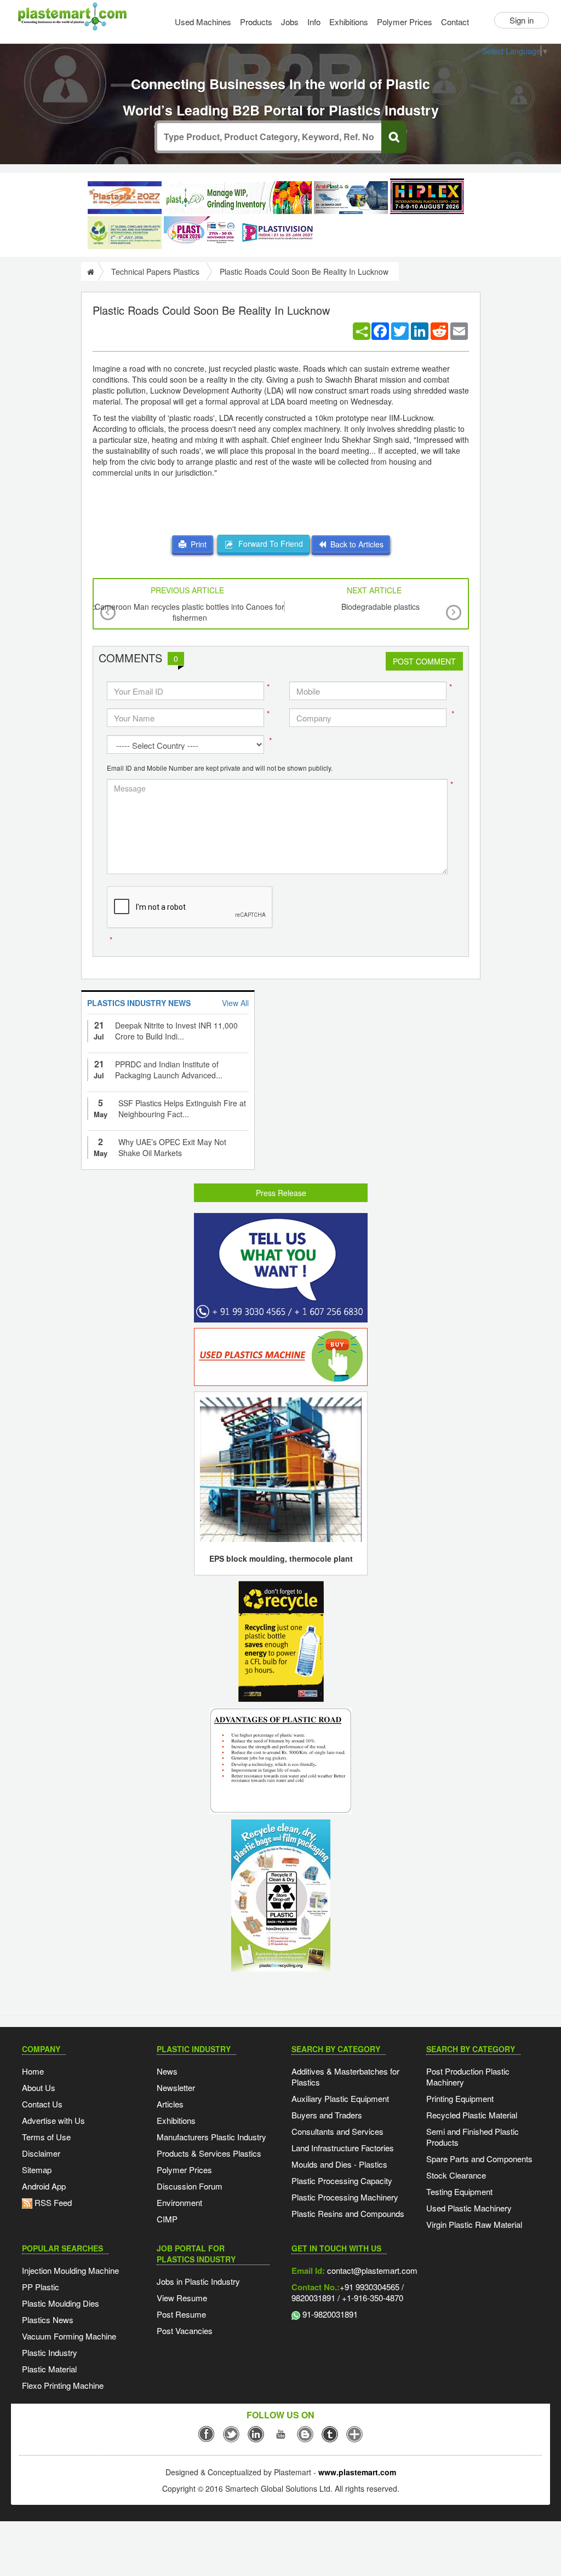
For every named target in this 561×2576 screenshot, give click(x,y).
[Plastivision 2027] (277, 233)
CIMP (167, 2219)
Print (196, 544)
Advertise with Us (53, 2120)
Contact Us (42, 2104)
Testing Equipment (459, 2191)
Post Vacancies (185, 2330)
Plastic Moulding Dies (61, 2303)
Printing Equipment (460, 2098)
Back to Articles (355, 544)
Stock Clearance (456, 2175)
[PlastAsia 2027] (125, 198)
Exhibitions (349, 22)
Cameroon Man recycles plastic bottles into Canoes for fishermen (190, 612)
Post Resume (181, 2314)
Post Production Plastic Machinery (468, 2077)
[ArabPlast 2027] (351, 198)
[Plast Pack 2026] (201, 233)
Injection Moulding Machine (70, 2270)
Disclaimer (41, 2153)
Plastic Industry (50, 2352)
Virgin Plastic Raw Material (474, 2224)
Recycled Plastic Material (472, 2115)
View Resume (182, 2298)
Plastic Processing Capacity (342, 2181)
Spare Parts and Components (479, 2159)
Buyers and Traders (327, 2115)
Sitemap (37, 2170)
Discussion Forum (190, 2186)
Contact (455, 22)
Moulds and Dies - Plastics (339, 2164)
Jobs (290, 22)
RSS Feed (52, 2202)
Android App (44, 2186)
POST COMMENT (424, 661)
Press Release (281, 1193)
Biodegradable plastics (380, 607)
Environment (179, 2202)
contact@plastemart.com (371, 2270)
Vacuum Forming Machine (69, 2336)
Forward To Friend (268, 544)
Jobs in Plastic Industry (198, 2281)
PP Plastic (41, 2287)
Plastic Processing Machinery (345, 2197)
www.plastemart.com (357, 2472)
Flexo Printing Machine (63, 2385)
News (167, 2071)
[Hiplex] (427, 196)
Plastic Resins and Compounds (348, 2213)
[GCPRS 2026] (125, 233)
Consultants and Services (337, 2131)
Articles (170, 2104)
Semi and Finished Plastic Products (473, 2137)
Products (256, 22)
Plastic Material (49, 2369)
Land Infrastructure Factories (343, 2148)
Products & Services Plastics (209, 2153)
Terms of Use (46, 2137)
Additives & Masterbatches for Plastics (345, 2077)
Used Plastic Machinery (469, 2208)
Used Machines (203, 22)
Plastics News (48, 2320)
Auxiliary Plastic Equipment (340, 2098)
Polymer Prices (405, 22)
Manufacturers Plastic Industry (211, 2137)
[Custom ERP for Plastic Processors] (238, 198)
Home (33, 2071)
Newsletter (176, 2087)
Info (314, 22)
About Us (39, 2087)
